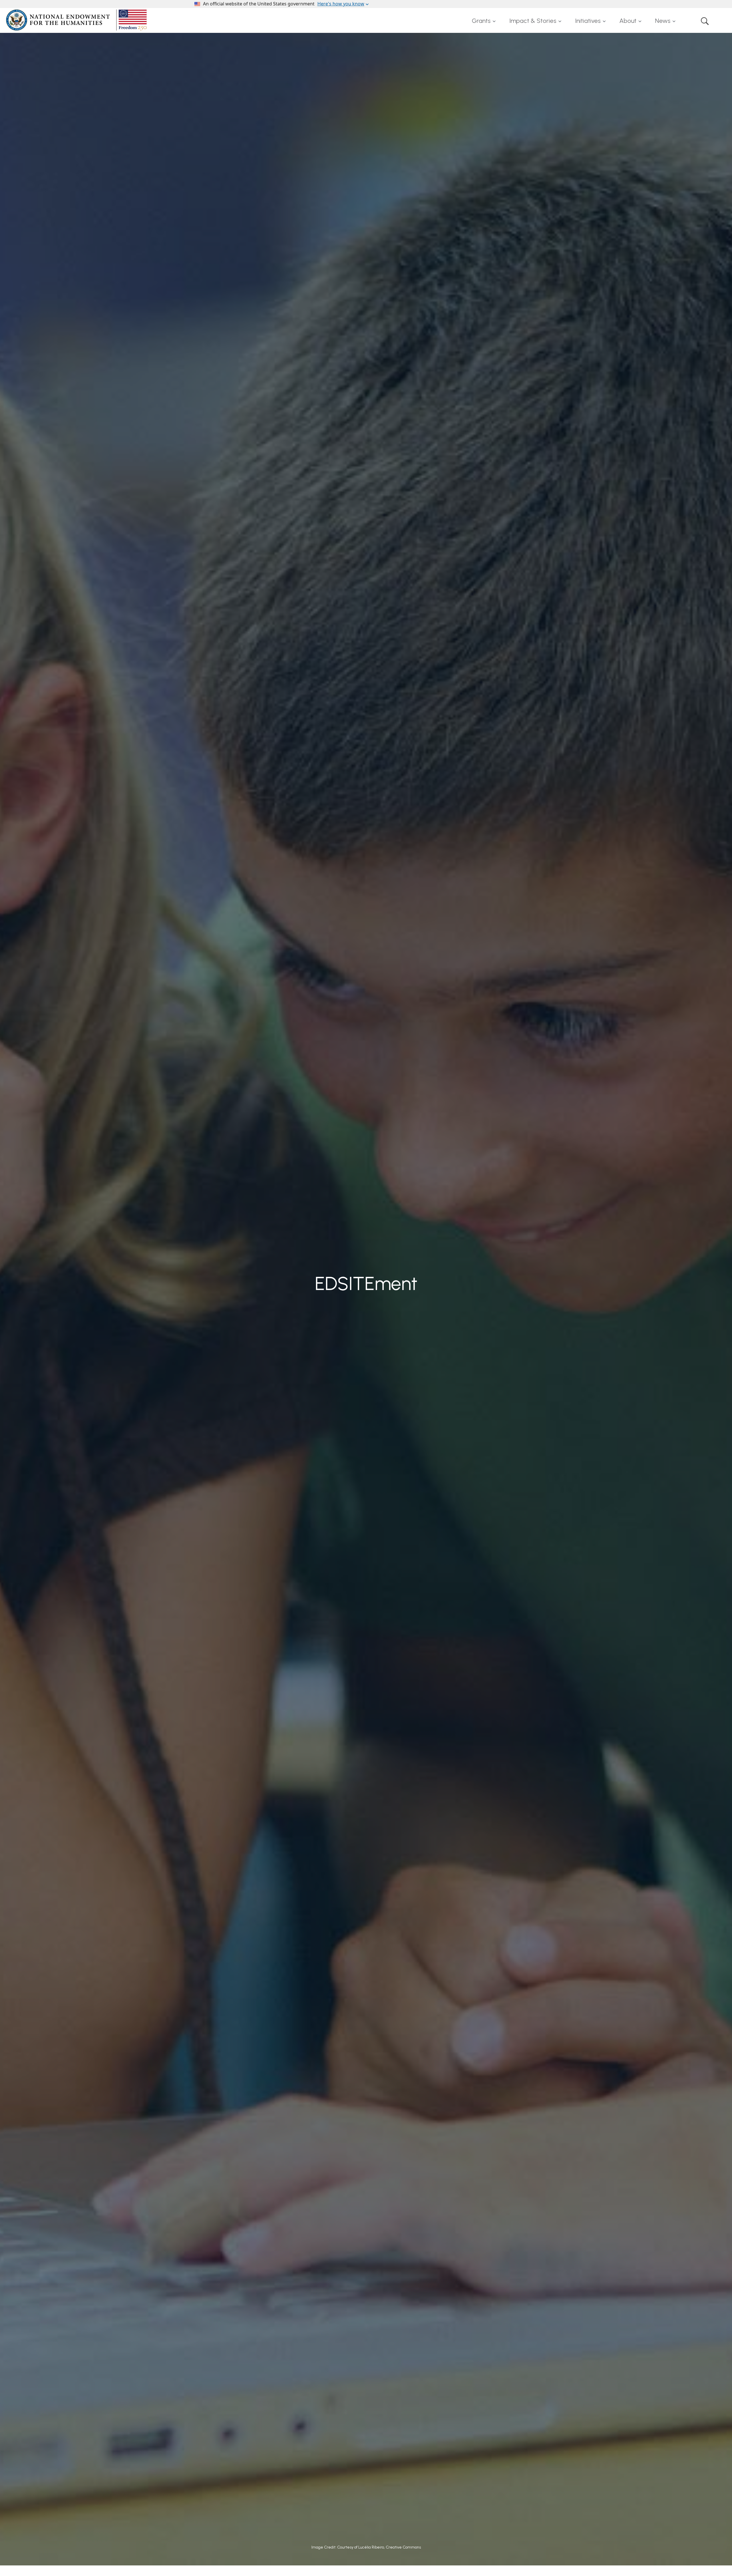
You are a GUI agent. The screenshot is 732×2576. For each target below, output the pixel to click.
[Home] (77, 20)
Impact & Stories (533, 21)
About (628, 21)
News (663, 21)
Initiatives (588, 21)
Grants (481, 21)
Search (705, 21)
